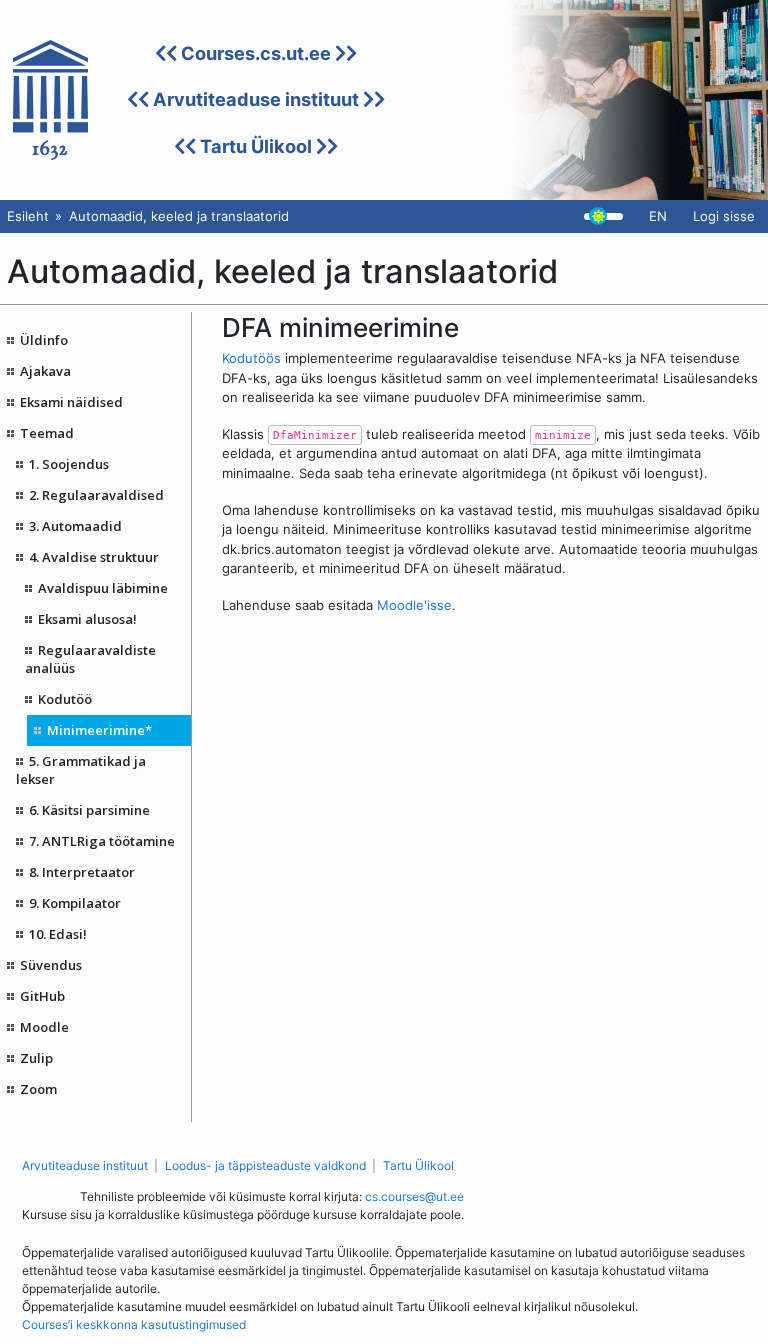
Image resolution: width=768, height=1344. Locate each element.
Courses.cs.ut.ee (256, 53)
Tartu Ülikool (256, 146)
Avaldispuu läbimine (103, 588)
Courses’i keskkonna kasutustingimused (134, 1324)
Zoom (38, 1089)
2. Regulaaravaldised (96, 495)
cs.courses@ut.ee (414, 1196)
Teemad (47, 433)
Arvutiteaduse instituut (256, 99)
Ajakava (45, 371)
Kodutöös (251, 358)
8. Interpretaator (82, 872)
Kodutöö (65, 699)
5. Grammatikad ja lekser (81, 770)
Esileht (28, 216)
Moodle (44, 1027)
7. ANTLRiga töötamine (102, 841)
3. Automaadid (75, 526)
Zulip (36, 1058)
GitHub (42, 996)
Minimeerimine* (99, 730)
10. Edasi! (58, 934)
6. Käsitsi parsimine (89, 810)
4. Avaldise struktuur (94, 557)
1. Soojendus (69, 464)
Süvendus (51, 965)
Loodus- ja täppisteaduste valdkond (265, 1165)
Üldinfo (44, 340)
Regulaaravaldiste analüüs (91, 659)
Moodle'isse (414, 605)
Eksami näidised (71, 402)
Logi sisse (724, 216)
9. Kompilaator (75, 903)
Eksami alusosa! (87, 619)
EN (658, 216)
